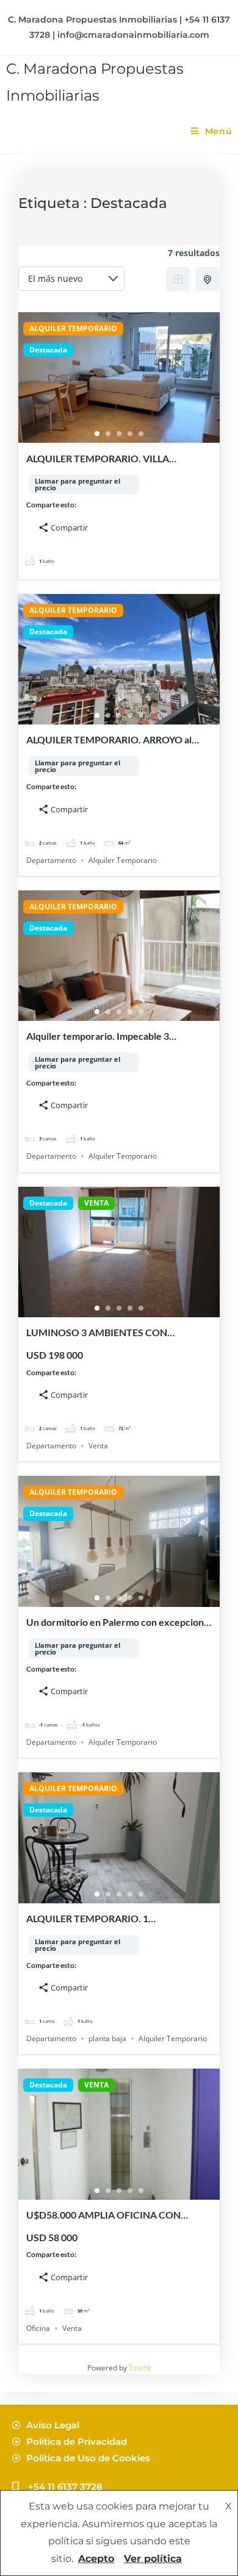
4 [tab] (130, 434)
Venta (98, 1446)
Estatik (140, 2368)
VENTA (96, 1203)
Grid (178, 279)
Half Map (207, 279)
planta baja (107, 2038)
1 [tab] (97, 434)
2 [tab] (108, 434)
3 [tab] (119, 434)
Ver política (153, 2559)
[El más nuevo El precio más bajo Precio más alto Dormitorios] (71, 279)
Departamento (51, 860)
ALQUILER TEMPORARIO (73, 329)
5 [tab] (141, 434)
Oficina (38, 2328)
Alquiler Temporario (123, 860)
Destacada (48, 350)
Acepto (96, 2559)
